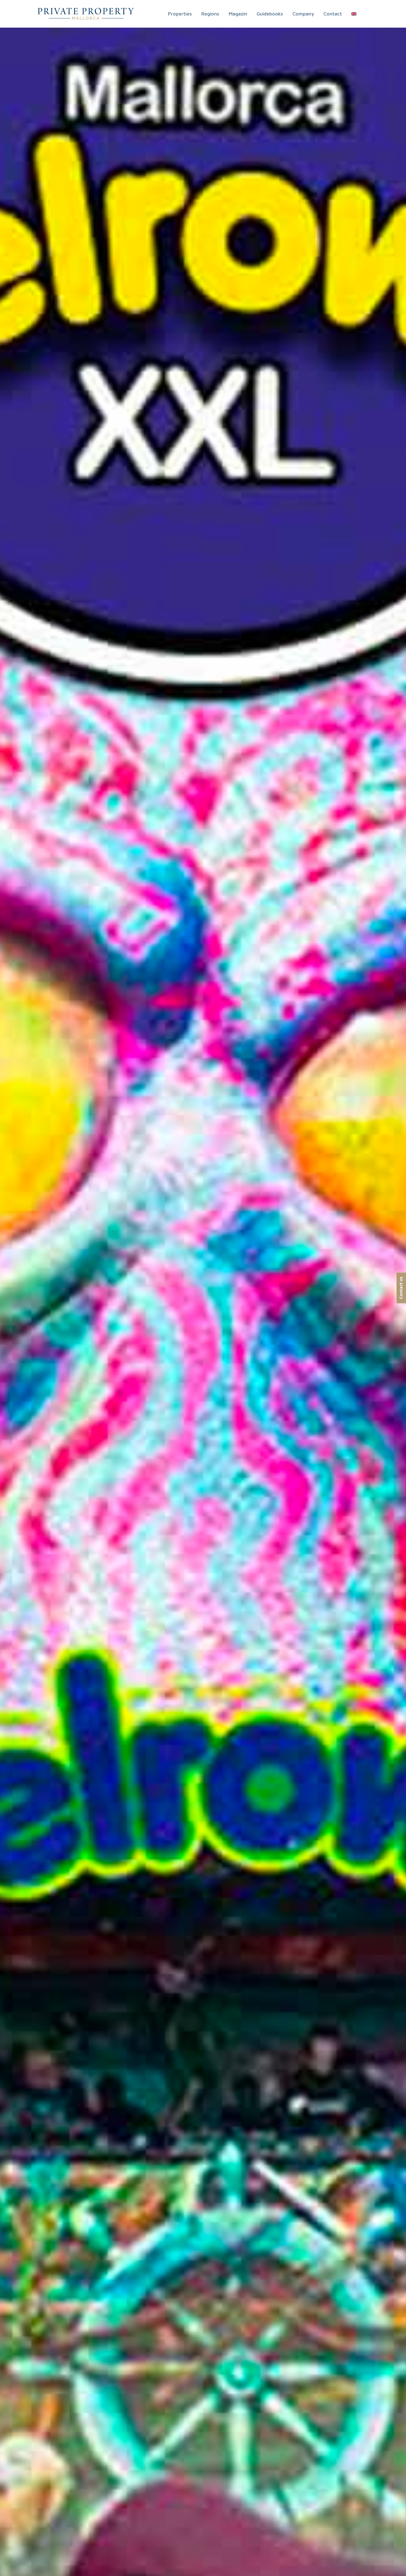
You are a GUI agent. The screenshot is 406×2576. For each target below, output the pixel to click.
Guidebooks (270, 14)
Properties (180, 14)
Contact (333, 14)
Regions (210, 14)
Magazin (238, 14)
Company (303, 14)
